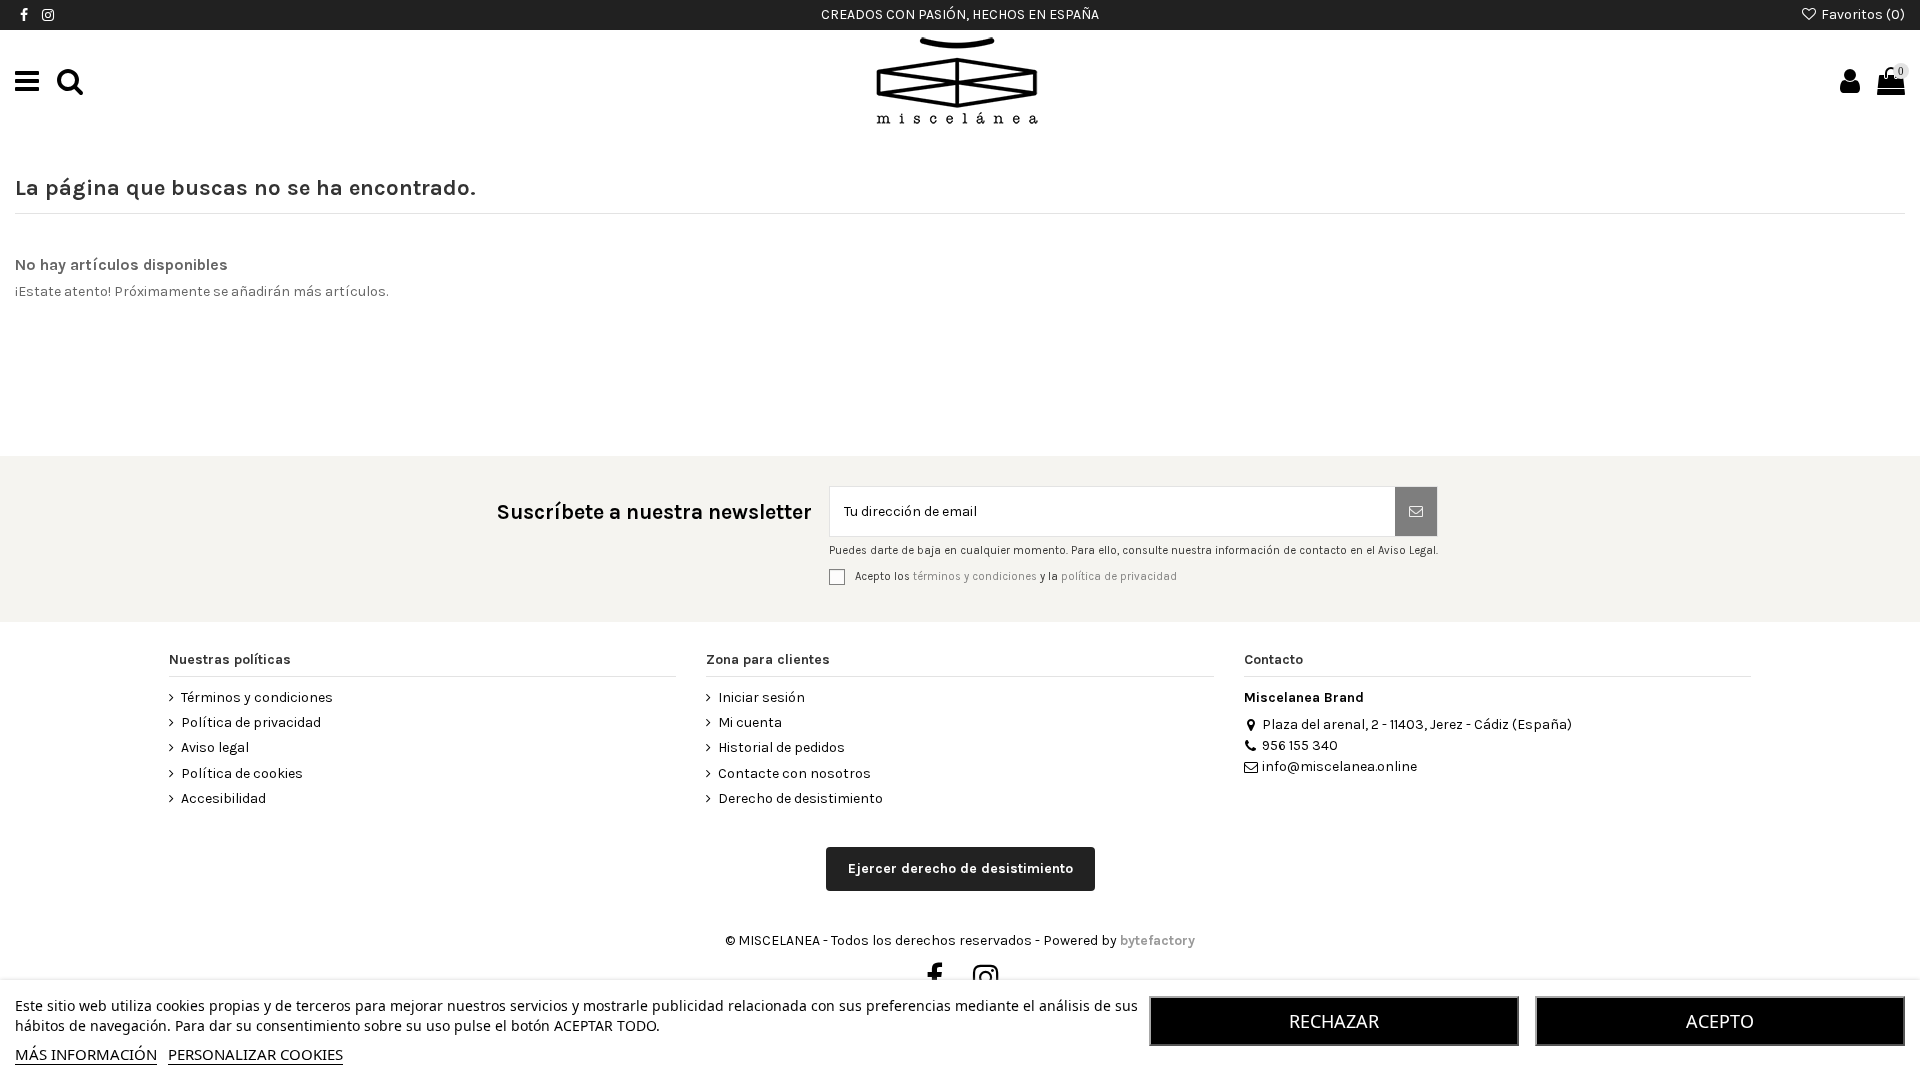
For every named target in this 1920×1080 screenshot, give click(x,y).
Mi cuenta (750, 722)
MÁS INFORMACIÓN (86, 1054)
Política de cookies (242, 773)
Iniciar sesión (761, 697)
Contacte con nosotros (794, 773)
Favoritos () (1861, 14)
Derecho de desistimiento (800, 798)
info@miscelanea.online (1339, 766)
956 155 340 (1300, 745)
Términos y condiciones (257, 697)
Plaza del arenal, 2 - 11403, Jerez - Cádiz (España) (1417, 724)
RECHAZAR (1334, 1021)
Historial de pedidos (781, 747)
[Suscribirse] (1416, 511)
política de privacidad (1119, 576)
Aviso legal (215, 747)
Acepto (1720, 1021)
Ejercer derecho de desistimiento (960, 868)
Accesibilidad (223, 798)
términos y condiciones (975, 576)
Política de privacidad (251, 722)
